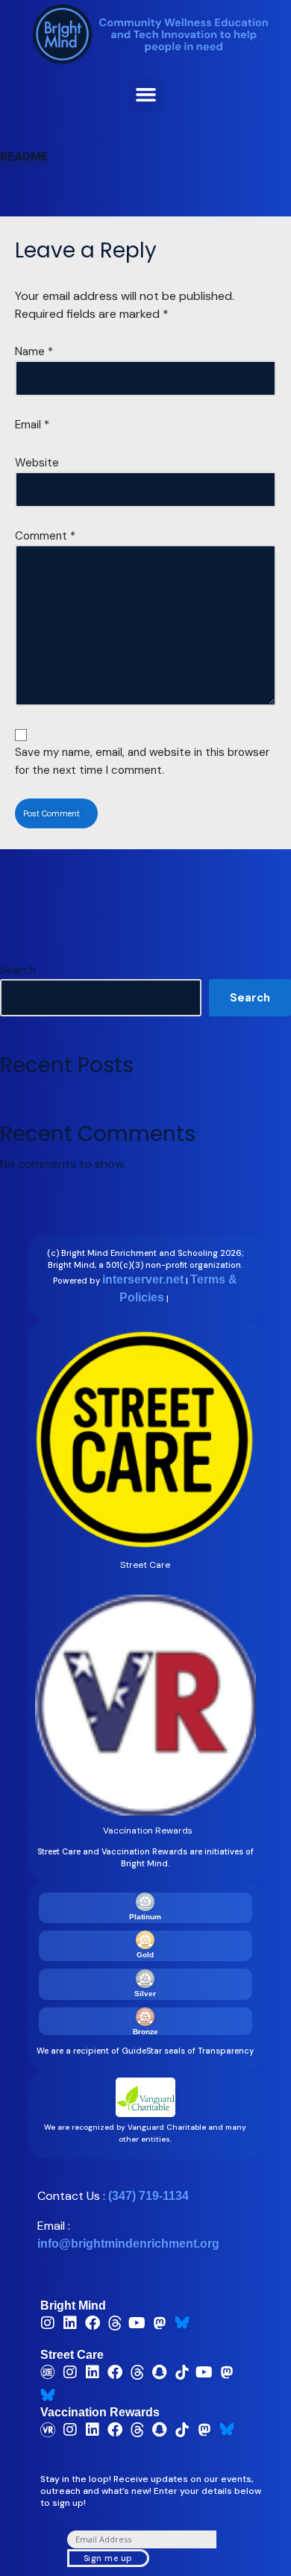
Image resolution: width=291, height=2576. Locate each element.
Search (18, 970)
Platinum (145, 1917)
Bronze (145, 2032)
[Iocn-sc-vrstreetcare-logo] (48, 2372)
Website (37, 463)
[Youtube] (137, 2323)
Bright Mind (73, 2305)
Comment (45, 536)
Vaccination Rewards (100, 2412)
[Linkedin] (70, 2323)
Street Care (72, 2355)
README (24, 156)
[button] (145, 95)
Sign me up (108, 2558)
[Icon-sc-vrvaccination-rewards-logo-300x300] (48, 2430)
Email (32, 425)
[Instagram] (48, 2323)
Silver (145, 1994)
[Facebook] (93, 2323)
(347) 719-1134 (148, 2196)
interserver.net (143, 1279)
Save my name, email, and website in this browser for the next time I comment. (142, 761)
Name (34, 351)
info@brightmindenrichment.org (128, 2244)
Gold (145, 1955)
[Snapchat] (160, 2372)
